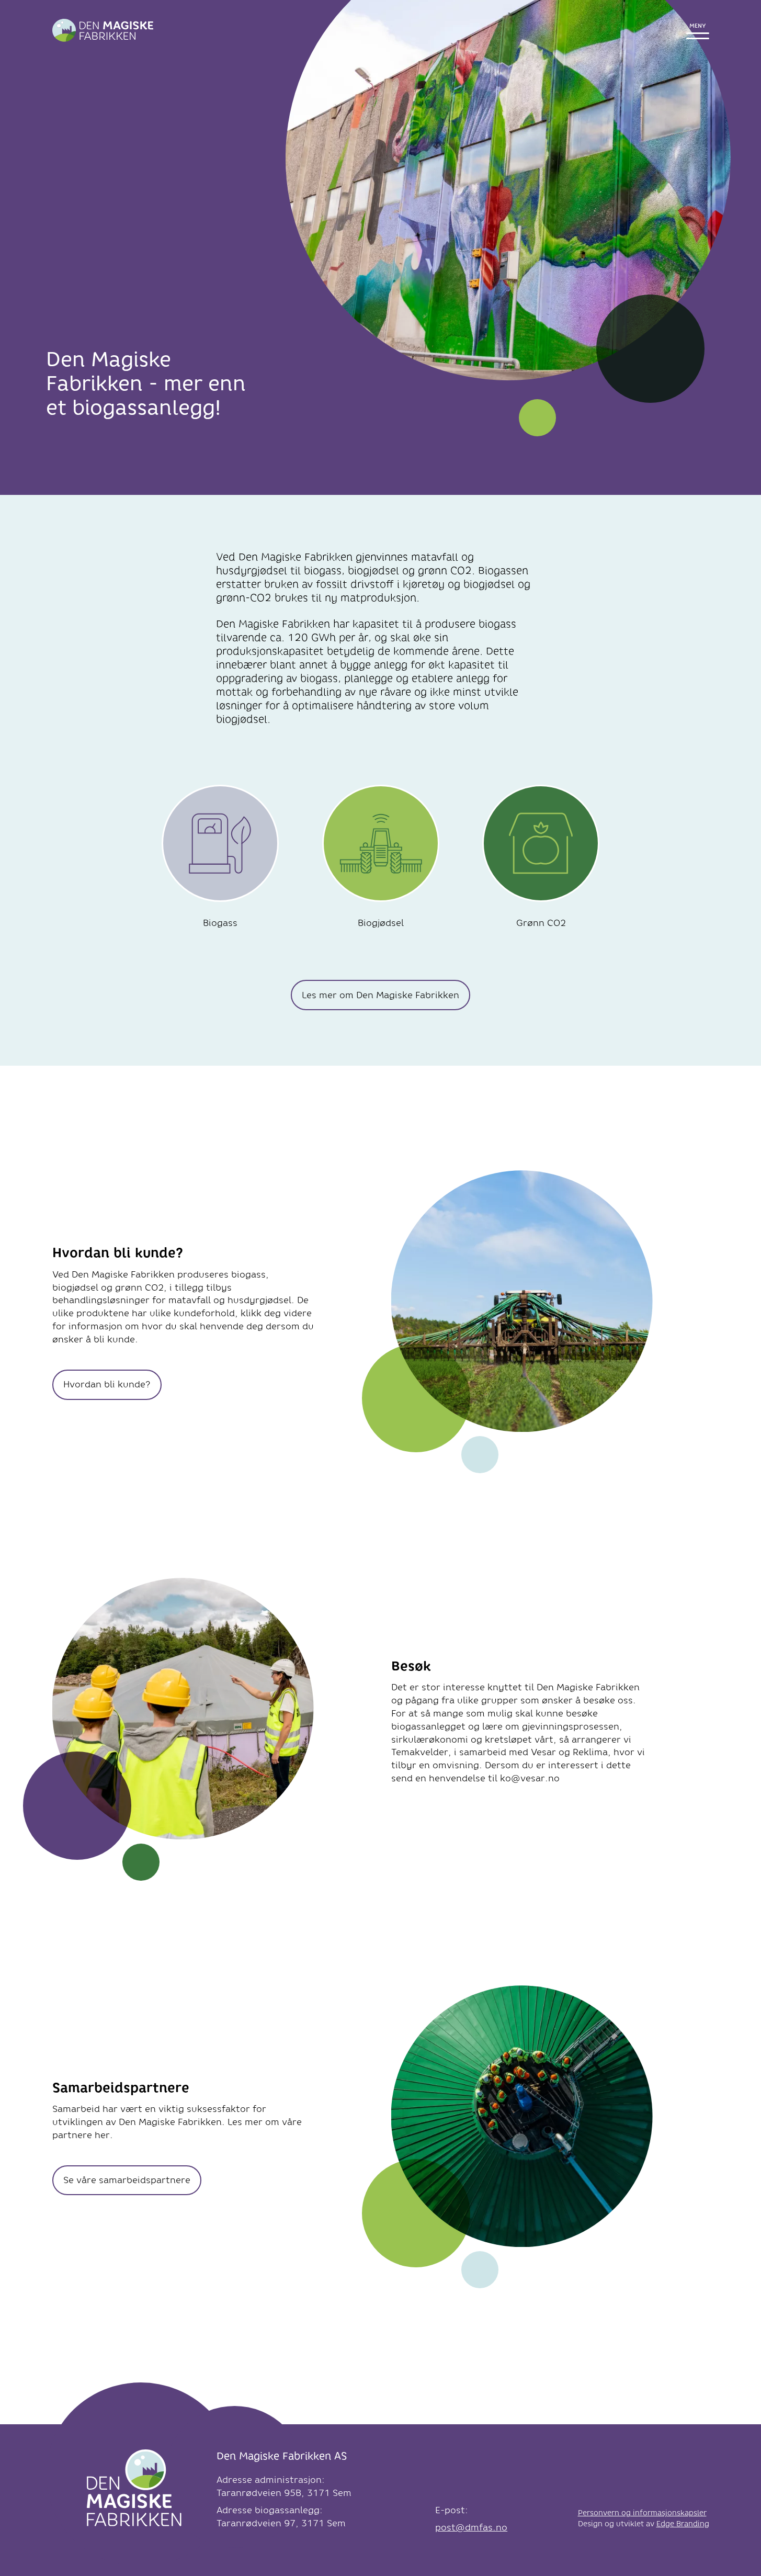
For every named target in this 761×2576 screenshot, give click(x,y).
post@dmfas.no (471, 2527)
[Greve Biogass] (103, 30)
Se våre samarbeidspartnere (127, 2180)
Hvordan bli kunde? (107, 1384)
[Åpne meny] (698, 31)
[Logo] (134, 2492)
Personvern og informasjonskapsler (642, 2513)
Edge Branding (683, 2524)
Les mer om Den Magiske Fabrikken (380, 995)
